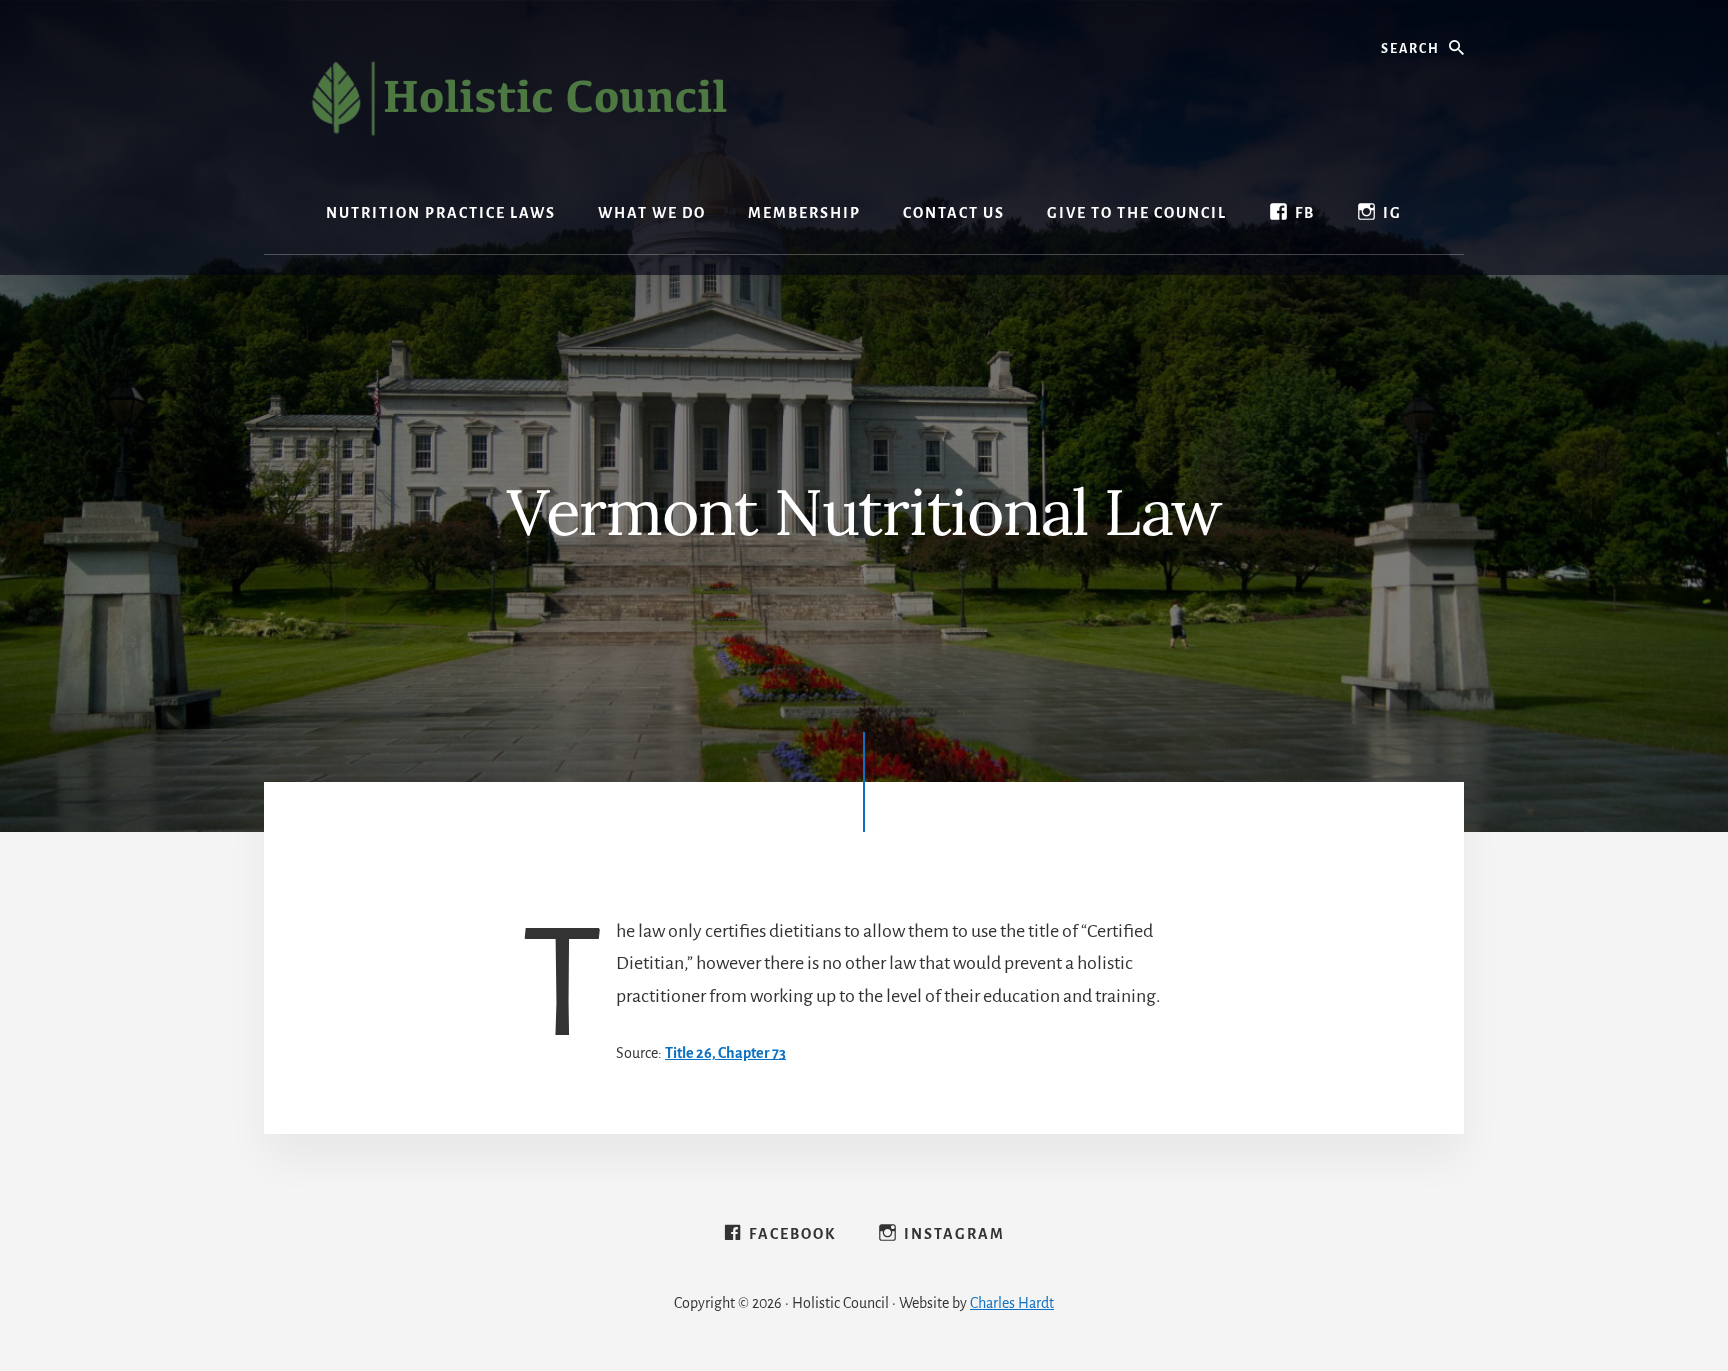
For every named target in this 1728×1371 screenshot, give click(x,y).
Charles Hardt (1012, 1303)
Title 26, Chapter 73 (725, 1053)
